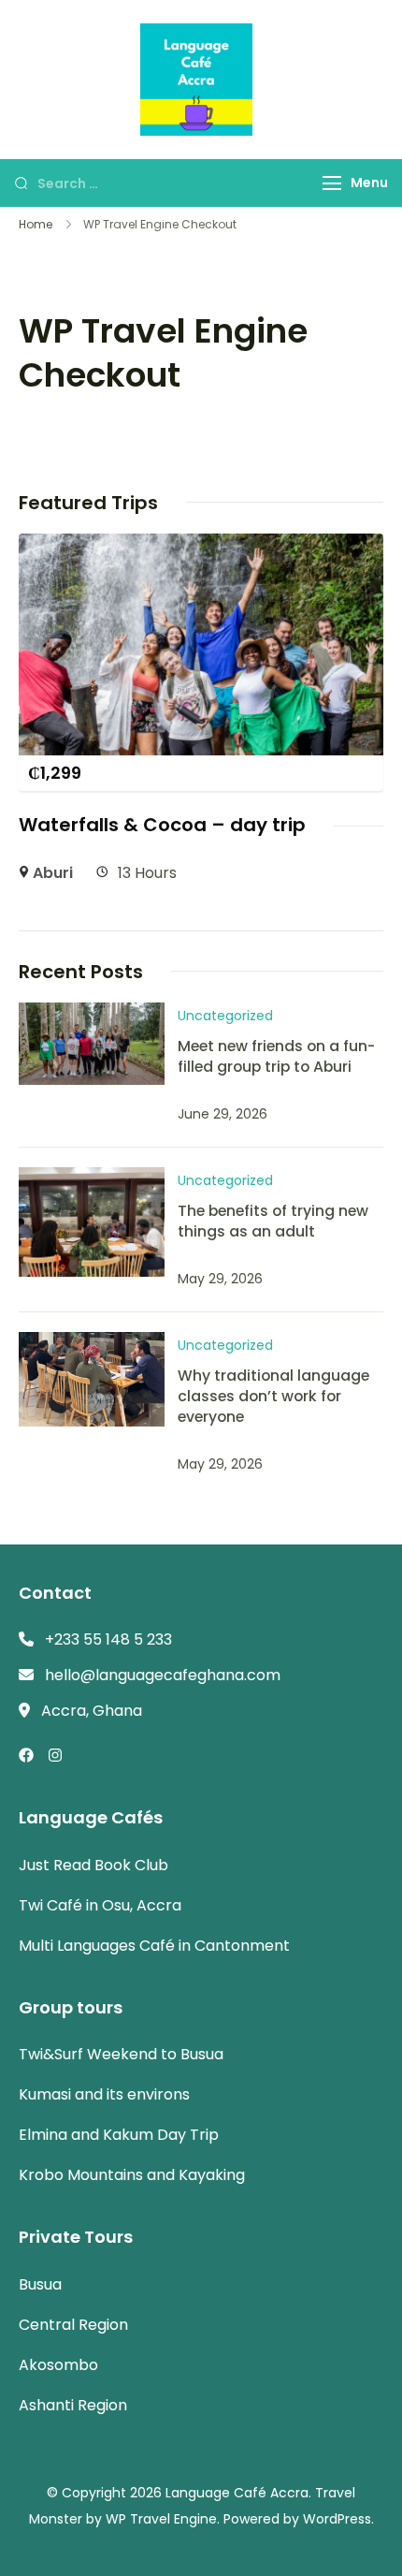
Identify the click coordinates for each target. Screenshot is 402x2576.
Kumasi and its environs (104, 2094)
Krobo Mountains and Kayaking (132, 2175)
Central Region (73, 2325)
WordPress (337, 2519)
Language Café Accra (237, 2493)
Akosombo (58, 2365)
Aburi (53, 873)
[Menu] (332, 183)
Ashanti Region (73, 2405)
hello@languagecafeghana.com (163, 1675)
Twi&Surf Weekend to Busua (121, 2054)
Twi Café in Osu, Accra (100, 1905)
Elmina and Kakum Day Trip (119, 2135)
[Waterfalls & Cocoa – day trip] (201, 546)
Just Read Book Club (93, 1865)
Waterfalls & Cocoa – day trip (162, 825)
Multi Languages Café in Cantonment (154, 1946)
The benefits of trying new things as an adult (273, 1221)
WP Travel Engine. (163, 2519)
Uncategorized (225, 1016)
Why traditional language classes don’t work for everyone (273, 1396)
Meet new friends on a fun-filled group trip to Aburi (276, 1056)
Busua (40, 2284)
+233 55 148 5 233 (108, 1639)
